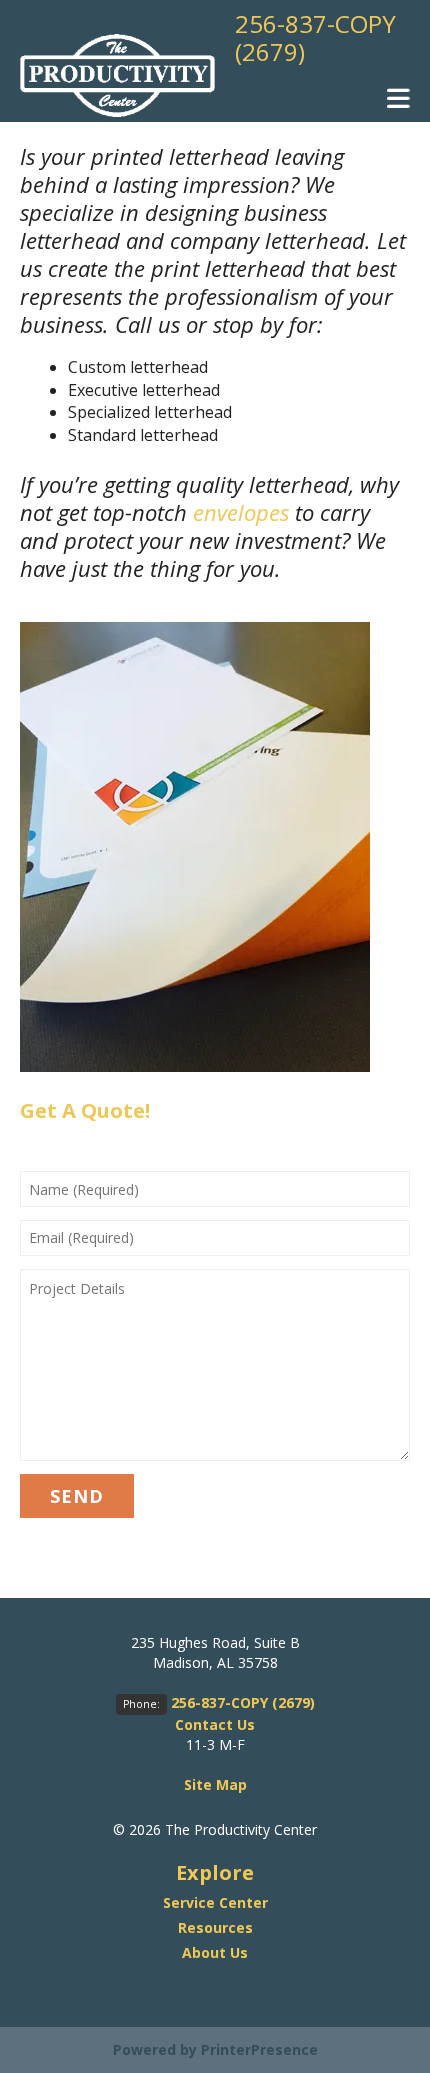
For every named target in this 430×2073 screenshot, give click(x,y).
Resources (215, 1927)
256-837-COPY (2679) (315, 37)
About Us (215, 1952)
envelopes (241, 512)
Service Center (215, 1902)
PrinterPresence (259, 2049)
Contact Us (215, 1724)
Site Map (215, 1784)
